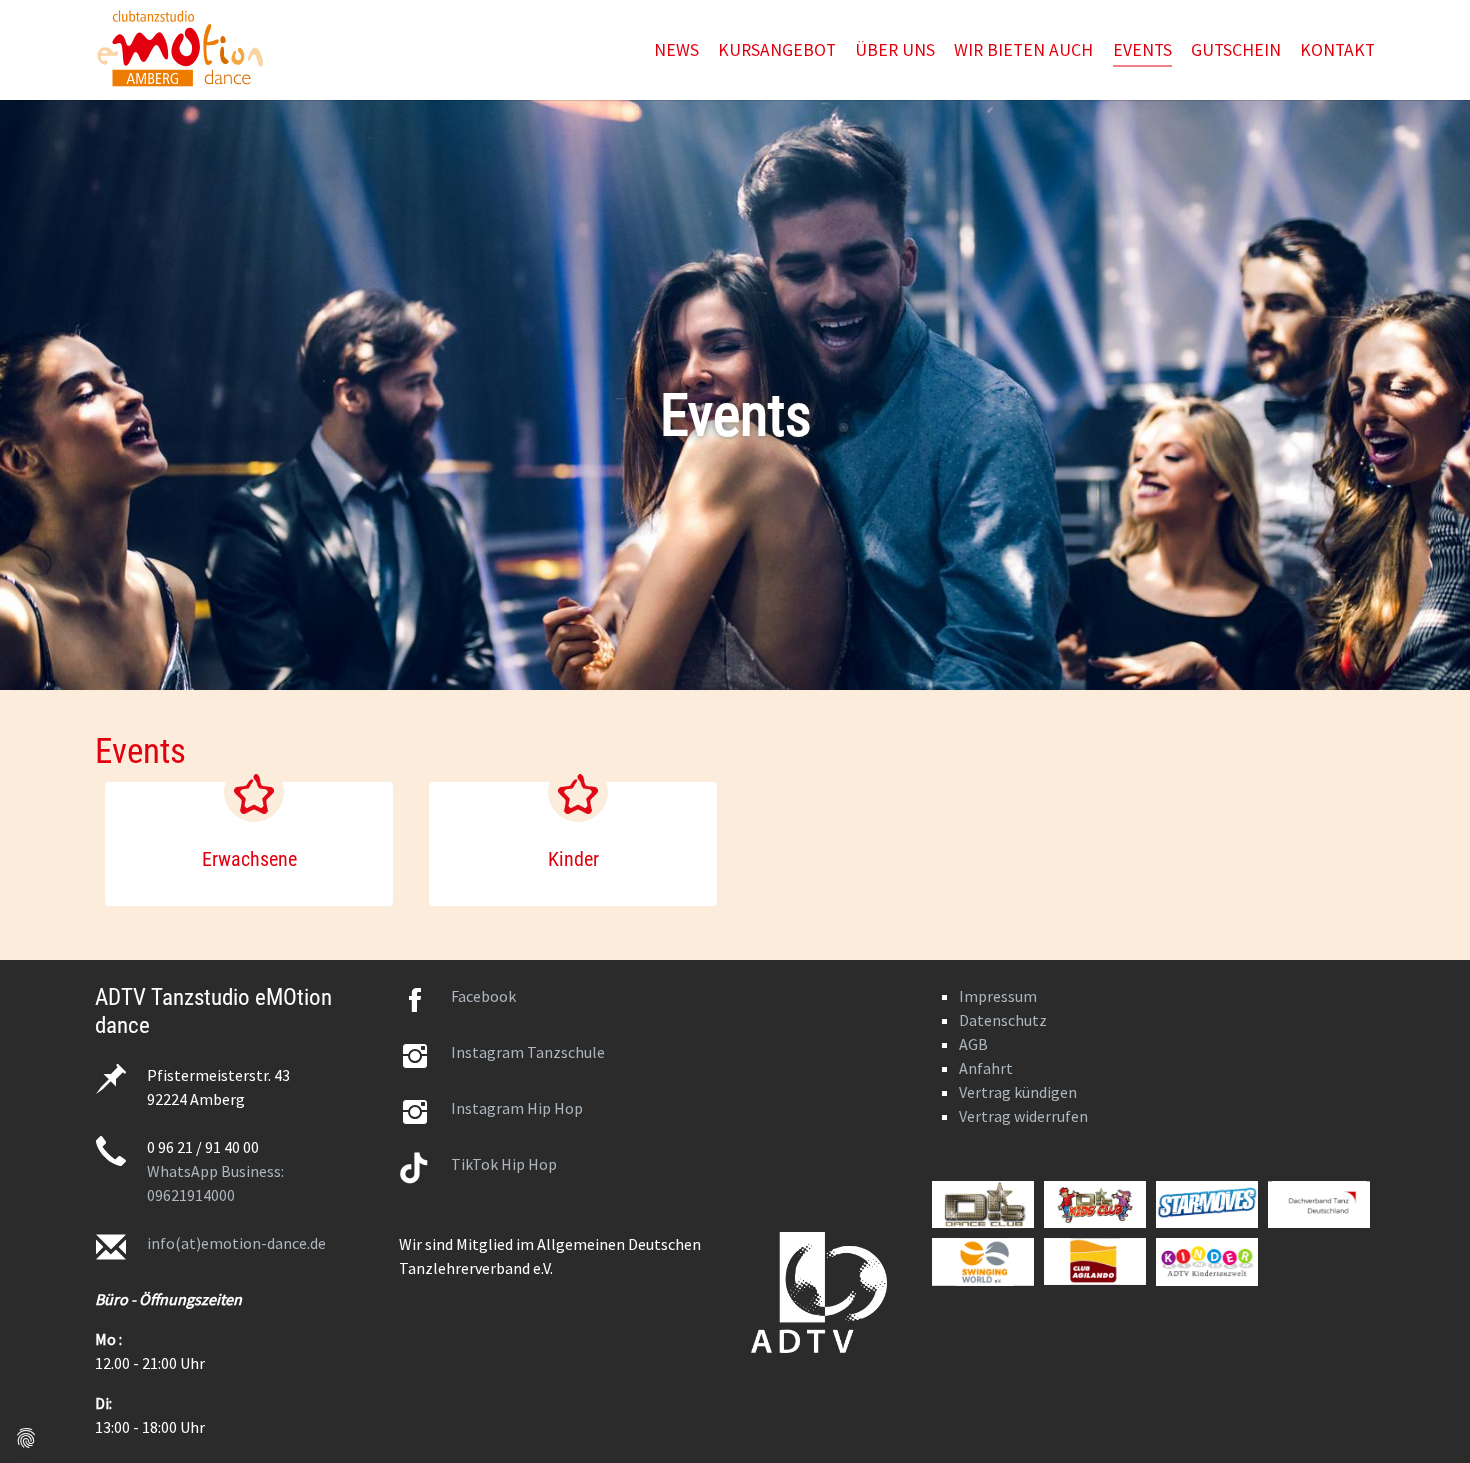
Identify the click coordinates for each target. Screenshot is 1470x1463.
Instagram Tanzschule (528, 1052)
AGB (973, 1044)
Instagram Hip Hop (517, 1108)
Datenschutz (1003, 1020)
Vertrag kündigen (1018, 1092)
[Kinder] (578, 792)
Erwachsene (249, 859)
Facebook (483, 996)
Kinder (573, 859)
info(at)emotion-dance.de (236, 1243)
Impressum (998, 996)
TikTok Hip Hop (504, 1164)
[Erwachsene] (254, 792)
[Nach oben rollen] (1423, 1416)
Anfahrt (986, 1068)
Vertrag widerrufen (1023, 1116)
